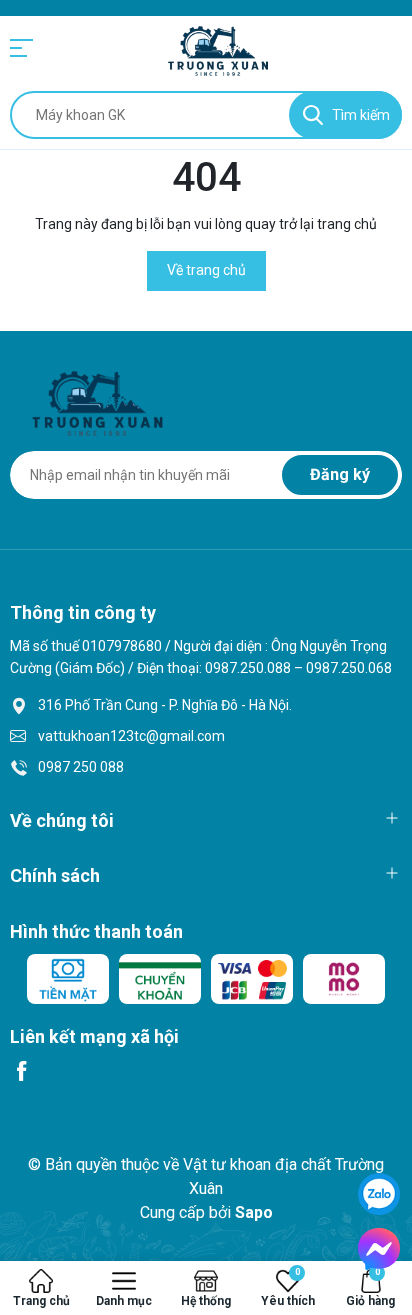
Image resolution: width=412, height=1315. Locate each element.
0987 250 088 (81, 767)
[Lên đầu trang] (379, 1115)
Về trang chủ (206, 270)
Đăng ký (340, 474)
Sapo (254, 1212)
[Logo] (218, 51)
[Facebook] (22, 1071)
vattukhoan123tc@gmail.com (131, 736)
